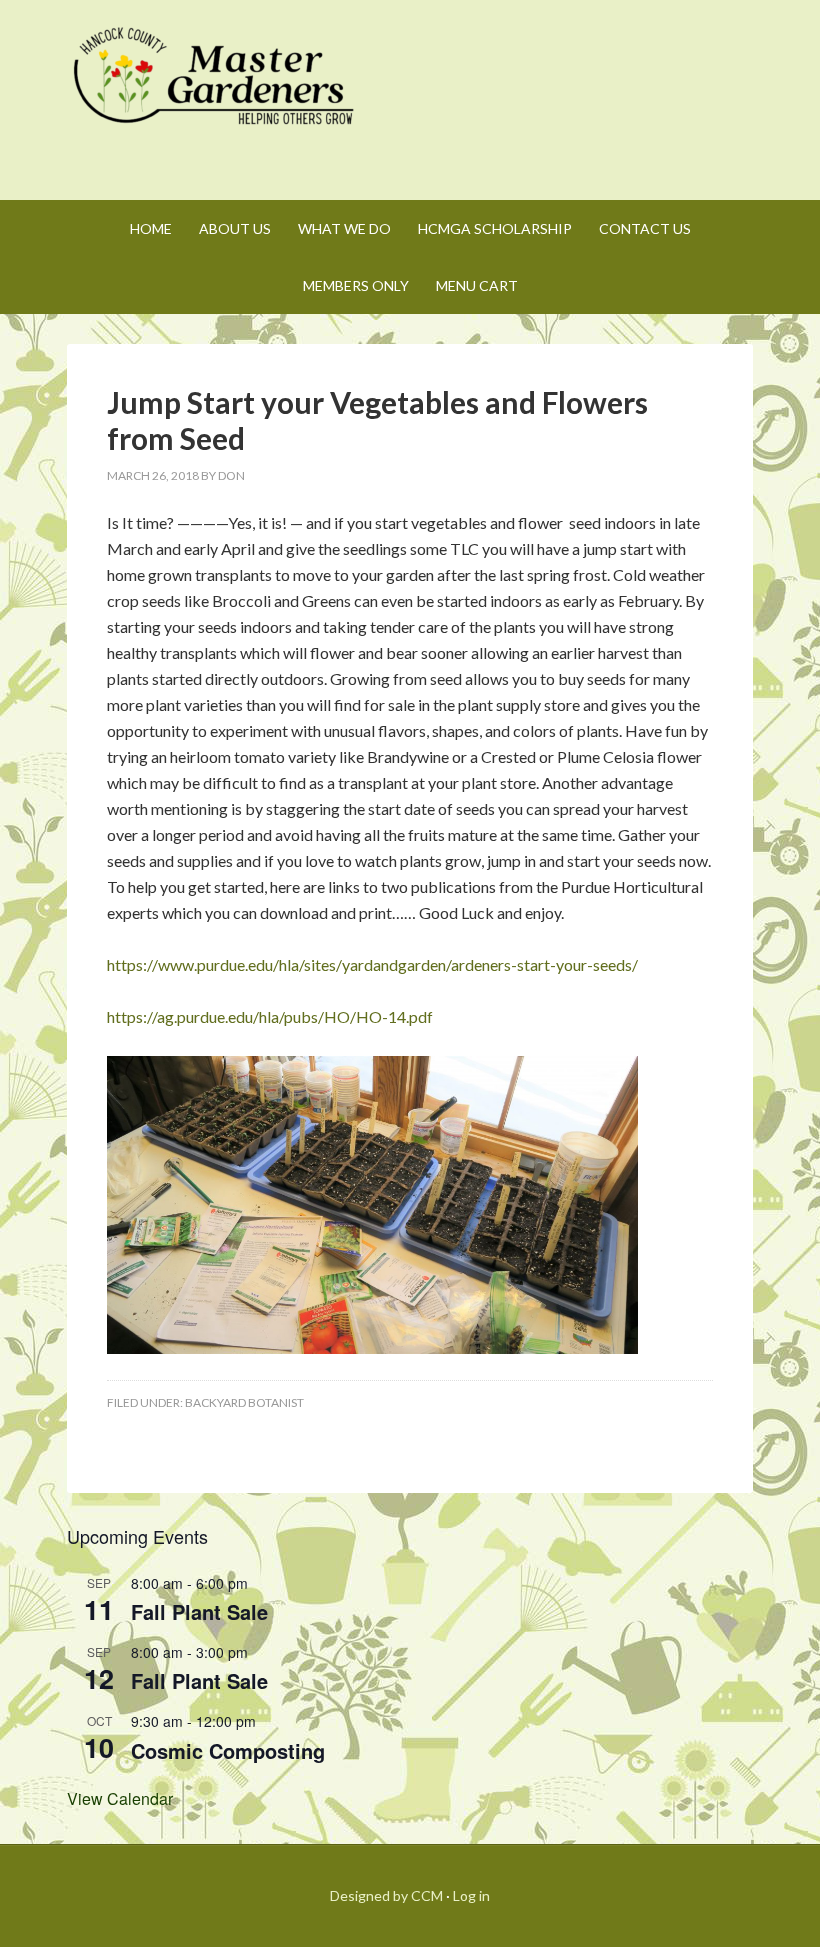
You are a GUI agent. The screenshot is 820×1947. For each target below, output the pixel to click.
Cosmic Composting (228, 1750)
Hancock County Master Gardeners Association (217, 95)
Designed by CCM (386, 1895)
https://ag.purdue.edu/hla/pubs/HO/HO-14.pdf (270, 1016)
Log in (471, 1895)
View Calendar (120, 1798)
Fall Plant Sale (199, 1611)
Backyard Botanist (244, 1402)
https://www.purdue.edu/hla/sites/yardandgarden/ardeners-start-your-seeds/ (372, 964)
